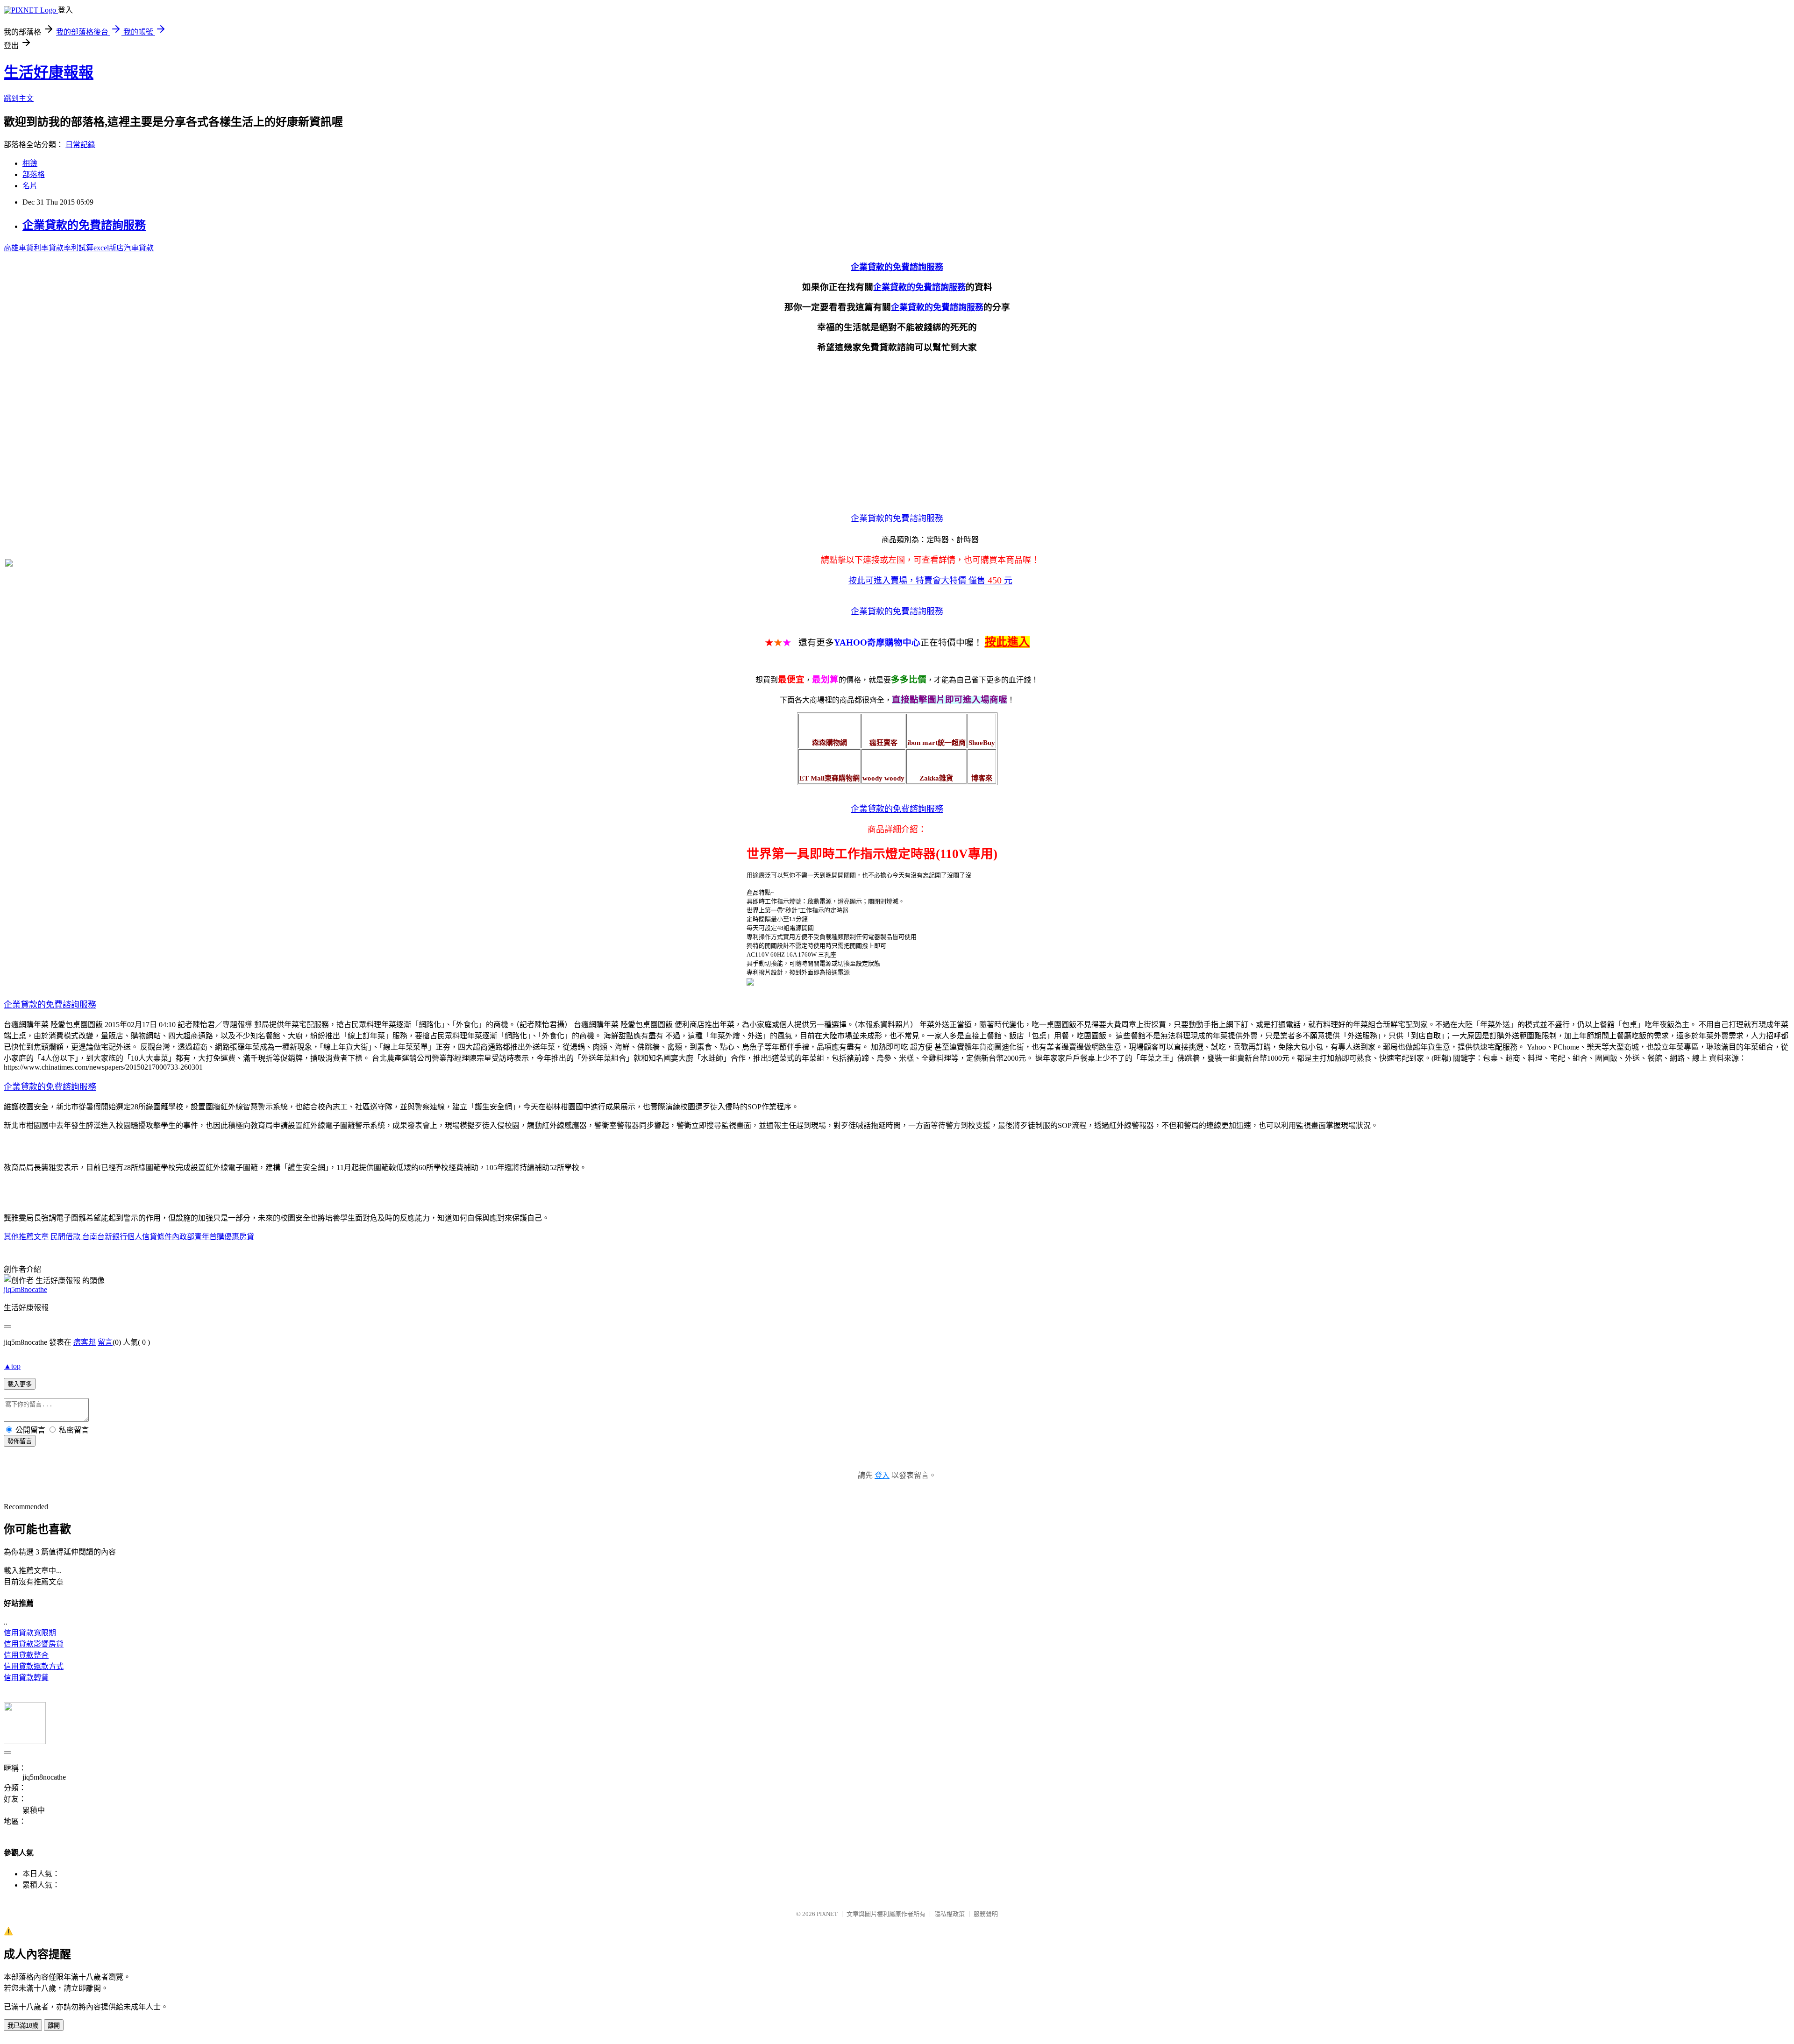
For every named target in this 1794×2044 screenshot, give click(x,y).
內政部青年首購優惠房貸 (213, 1237)
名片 (30, 186)
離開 (54, 2026)
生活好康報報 (49, 72)
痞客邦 (85, 1342)
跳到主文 (19, 98)
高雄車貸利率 (26, 248)
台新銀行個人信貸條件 (135, 1237)
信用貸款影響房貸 (34, 1644)
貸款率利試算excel (79, 248)
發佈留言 (20, 1441)
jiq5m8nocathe (25, 1289)
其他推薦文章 (26, 1237)
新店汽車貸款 (131, 248)
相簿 (30, 163)
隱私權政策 (950, 1914)
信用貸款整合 (26, 1655)
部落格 (34, 174)
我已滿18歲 (23, 2026)
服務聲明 (986, 1914)
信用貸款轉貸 (26, 1678)
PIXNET (827, 1914)
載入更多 (20, 1384)
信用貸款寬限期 (30, 1633)
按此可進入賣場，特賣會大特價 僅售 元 (930, 581)
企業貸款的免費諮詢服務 (84, 225)
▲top (12, 1366)
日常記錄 (80, 145)
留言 (105, 1342)
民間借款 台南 (74, 1237)
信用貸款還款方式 (34, 1666)
